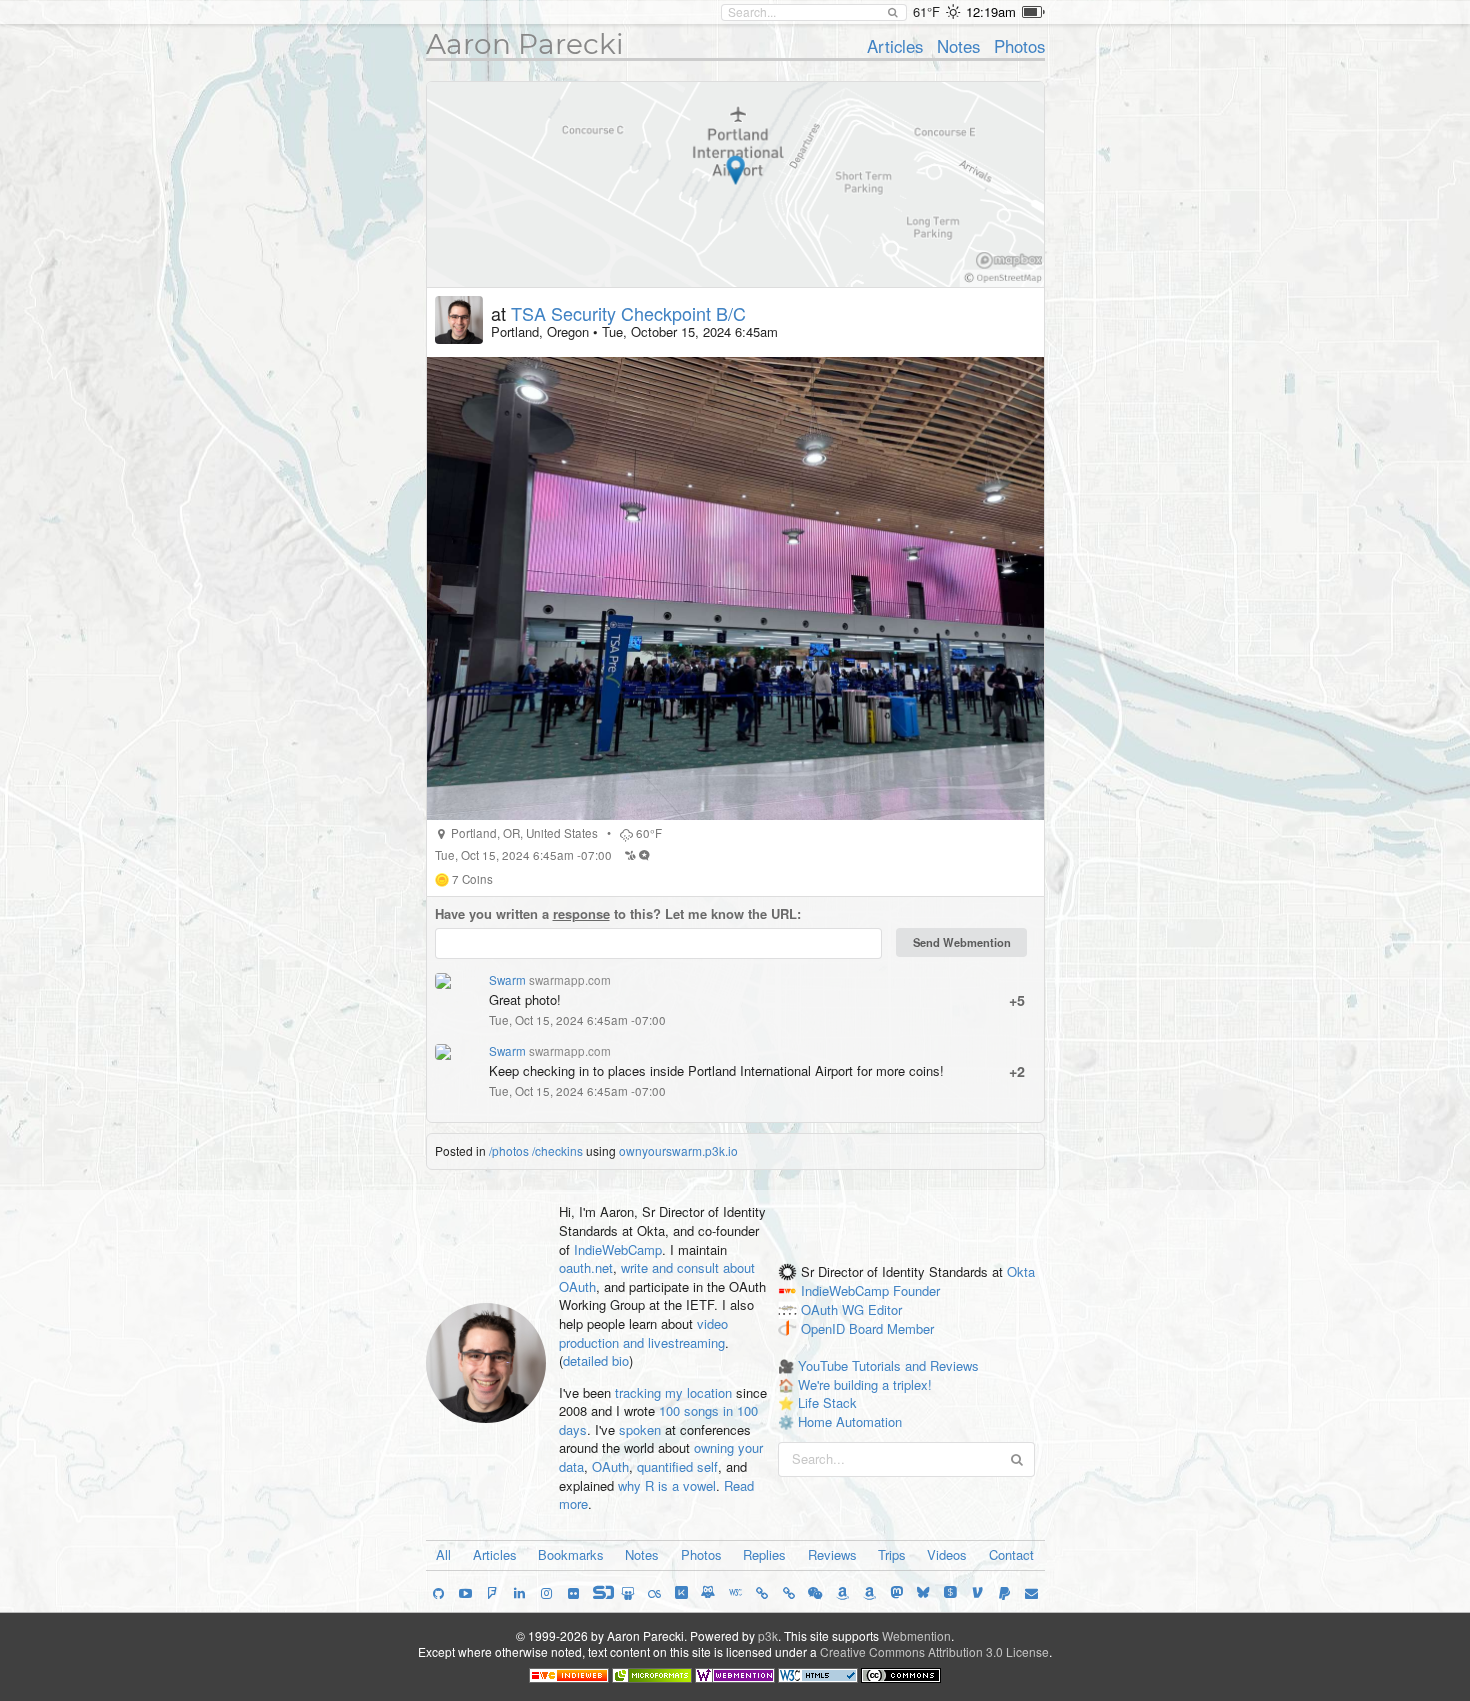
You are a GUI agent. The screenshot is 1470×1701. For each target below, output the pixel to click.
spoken (640, 1429)
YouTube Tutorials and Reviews (888, 1365)
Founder (916, 1290)
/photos (509, 1150)
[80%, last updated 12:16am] (1033, 12)
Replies (764, 1554)
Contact (1011, 1554)
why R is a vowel (667, 1485)
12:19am (991, 11)
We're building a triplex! (865, 1384)
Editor (885, 1309)
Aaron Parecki (525, 44)
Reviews (832, 1554)
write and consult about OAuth (657, 1277)
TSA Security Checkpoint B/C (628, 313)
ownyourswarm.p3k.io (678, 1150)
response (581, 913)
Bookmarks (571, 1554)
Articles (895, 46)
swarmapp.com (570, 980)
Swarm (507, 980)
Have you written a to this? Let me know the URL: (618, 914)
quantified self (677, 1466)
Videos (947, 1554)
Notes (958, 46)
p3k (768, 1635)
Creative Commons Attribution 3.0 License (934, 1651)
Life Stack (827, 1402)
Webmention (916, 1635)
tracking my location (673, 1392)
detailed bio (596, 1360)
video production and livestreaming (643, 1333)
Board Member (891, 1328)
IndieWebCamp (618, 1249)
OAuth (610, 1466)
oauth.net (586, 1267)
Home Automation (850, 1421)
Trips (892, 1554)
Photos (1019, 46)
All (443, 1554)
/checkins (557, 1150)
